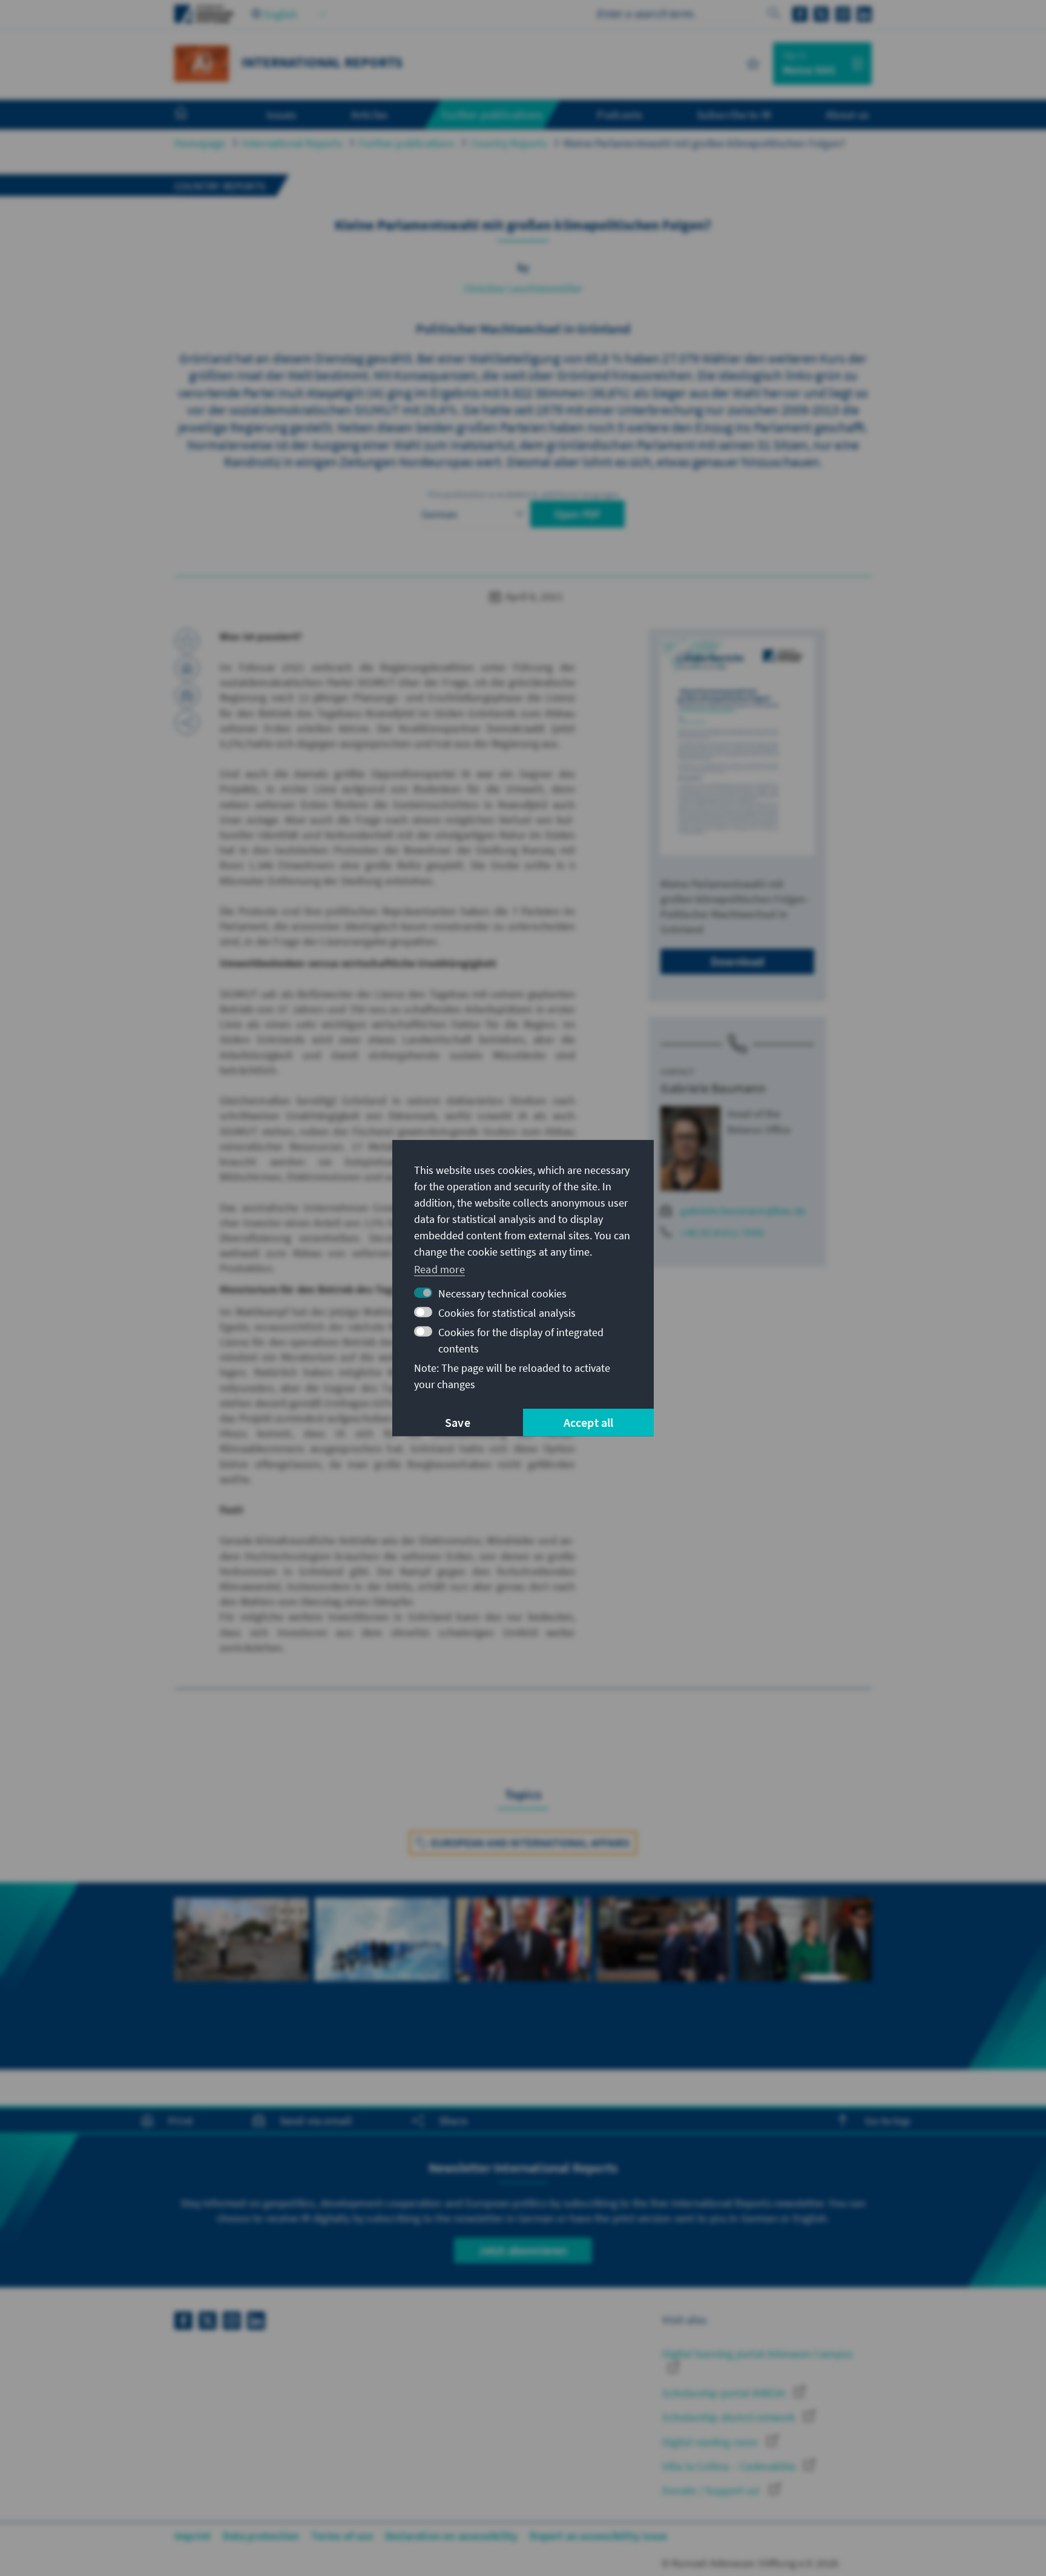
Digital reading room (711, 2442)
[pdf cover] (737, 746)
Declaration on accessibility (452, 2536)
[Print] (187, 668)
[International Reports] (202, 62)
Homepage (200, 143)
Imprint (192, 2536)
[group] (242, 1976)
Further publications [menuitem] (492, 114)
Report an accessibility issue (598, 2536)
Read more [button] (439, 1269)
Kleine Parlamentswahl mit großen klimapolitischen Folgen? (705, 143)
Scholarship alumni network (730, 2417)
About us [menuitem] (847, 114)
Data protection (261, 2536)
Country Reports (509, 143)
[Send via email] (187, 695)
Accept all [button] (589, 1422)
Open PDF (578, 514)
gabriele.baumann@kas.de (743, 1211)
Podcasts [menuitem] (620, 114)
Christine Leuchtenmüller (523, 288)
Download (738, 961)
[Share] (187, 723)
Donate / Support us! (712, 2490)
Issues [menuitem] (281, 114)
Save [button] (458, 1422)
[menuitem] (193, 115)
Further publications (407, 143)
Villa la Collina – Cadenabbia (730, 2466)
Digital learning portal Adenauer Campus (758, 2354)
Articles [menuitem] (370, 114)
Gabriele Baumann (713, 1088)
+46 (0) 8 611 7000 (722, 1232)
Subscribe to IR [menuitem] (734, 114)
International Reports (292, 143)
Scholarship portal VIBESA (725, 2393)
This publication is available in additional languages (523, 494)
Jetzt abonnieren (523, 2250)
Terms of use (342, 2536)
